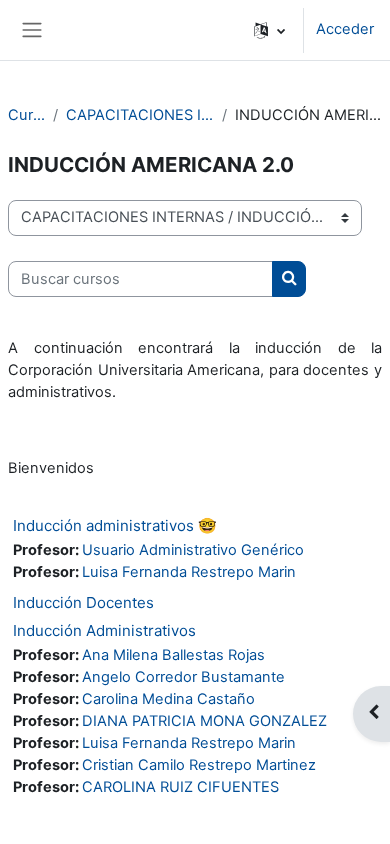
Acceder (345, 29)
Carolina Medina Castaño (168, 699)
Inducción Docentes (83, 602)
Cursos (26, 115)
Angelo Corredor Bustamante (183, 677)
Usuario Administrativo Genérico (193, 550)
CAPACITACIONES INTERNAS (140, 115)
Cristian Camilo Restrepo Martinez (199, 765)
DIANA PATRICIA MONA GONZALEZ (204, 721)
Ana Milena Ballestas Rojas (173, 655)
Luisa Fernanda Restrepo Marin (189, 572)
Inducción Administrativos (104, 630)
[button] (269, 30)
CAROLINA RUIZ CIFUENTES (180, 787)
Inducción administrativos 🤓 (115, 525)
